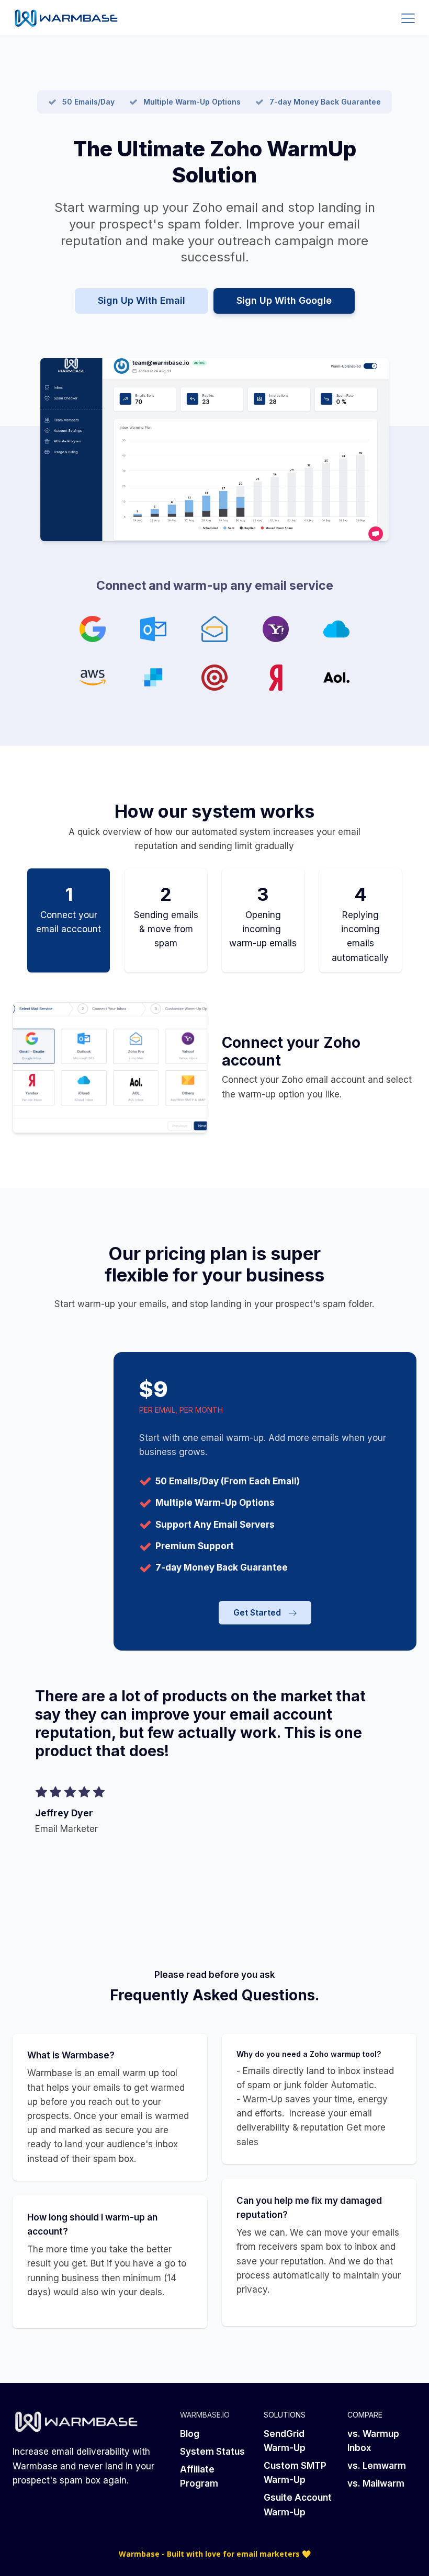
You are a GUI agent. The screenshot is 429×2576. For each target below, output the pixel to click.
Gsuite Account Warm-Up (298, 2505)
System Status (212, 2452)
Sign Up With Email (142, 300)
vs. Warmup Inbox (373, 2441)
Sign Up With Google (284, 300)
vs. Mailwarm (376, 2483)
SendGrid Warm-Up (285, 2441)
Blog (190, 2434)
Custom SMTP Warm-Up (295, 2473)
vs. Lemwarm (377, 2466)
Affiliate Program (199, 2476)
